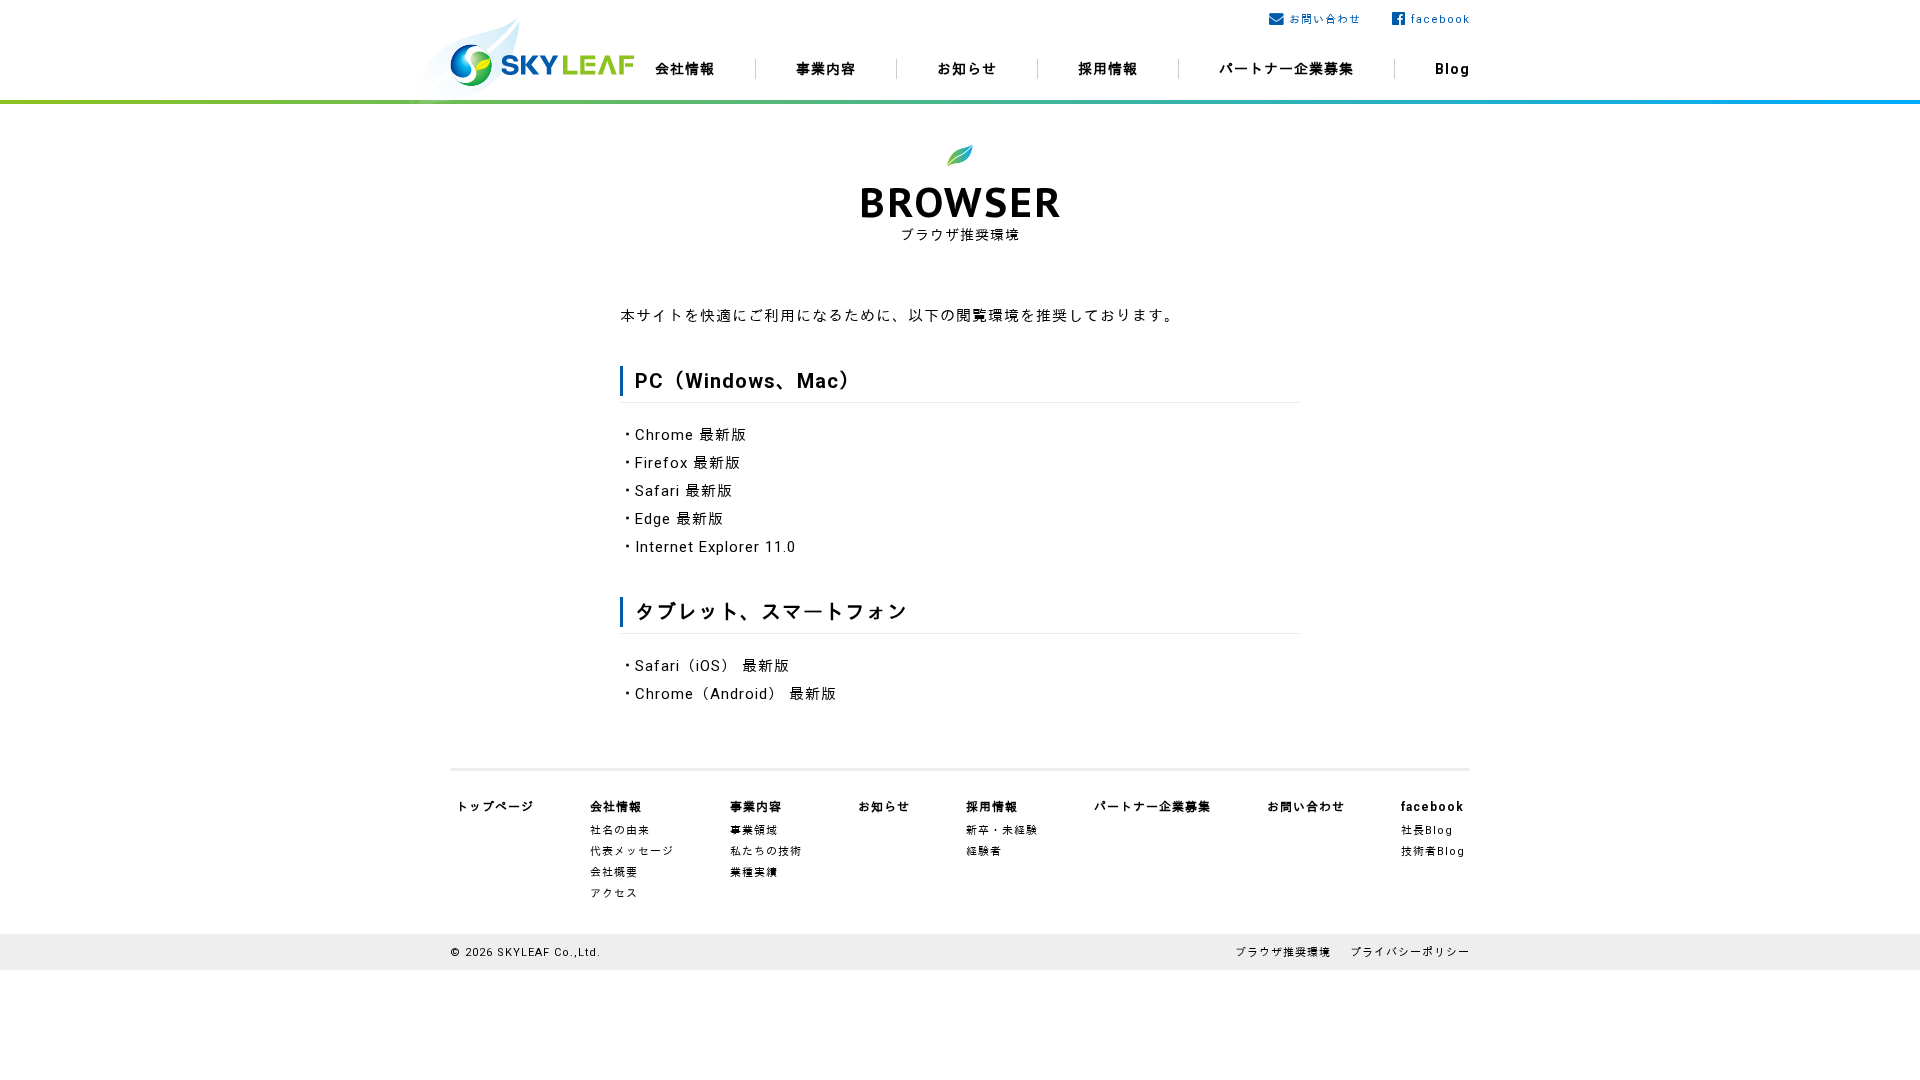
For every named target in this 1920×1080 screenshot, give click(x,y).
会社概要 (614, 872)
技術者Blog (1433, 851)
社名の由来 (620, 830)
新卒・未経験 (1002, 830)
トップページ (495, 807)
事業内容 (826, 69)
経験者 (984, 851)
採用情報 (1108, 69)
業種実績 (754, 872)
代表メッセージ (632, 851)
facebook (1440, 19)
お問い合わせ (1325, 19)
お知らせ (967, 69)
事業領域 (754, 830)
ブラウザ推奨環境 (1283, 952)
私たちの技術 (766, 851)
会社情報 (685, 69)
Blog (1452, 69)
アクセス (614, 893)
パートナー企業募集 (1286, 69)
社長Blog (1427, 830)
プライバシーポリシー (1410, 952)
